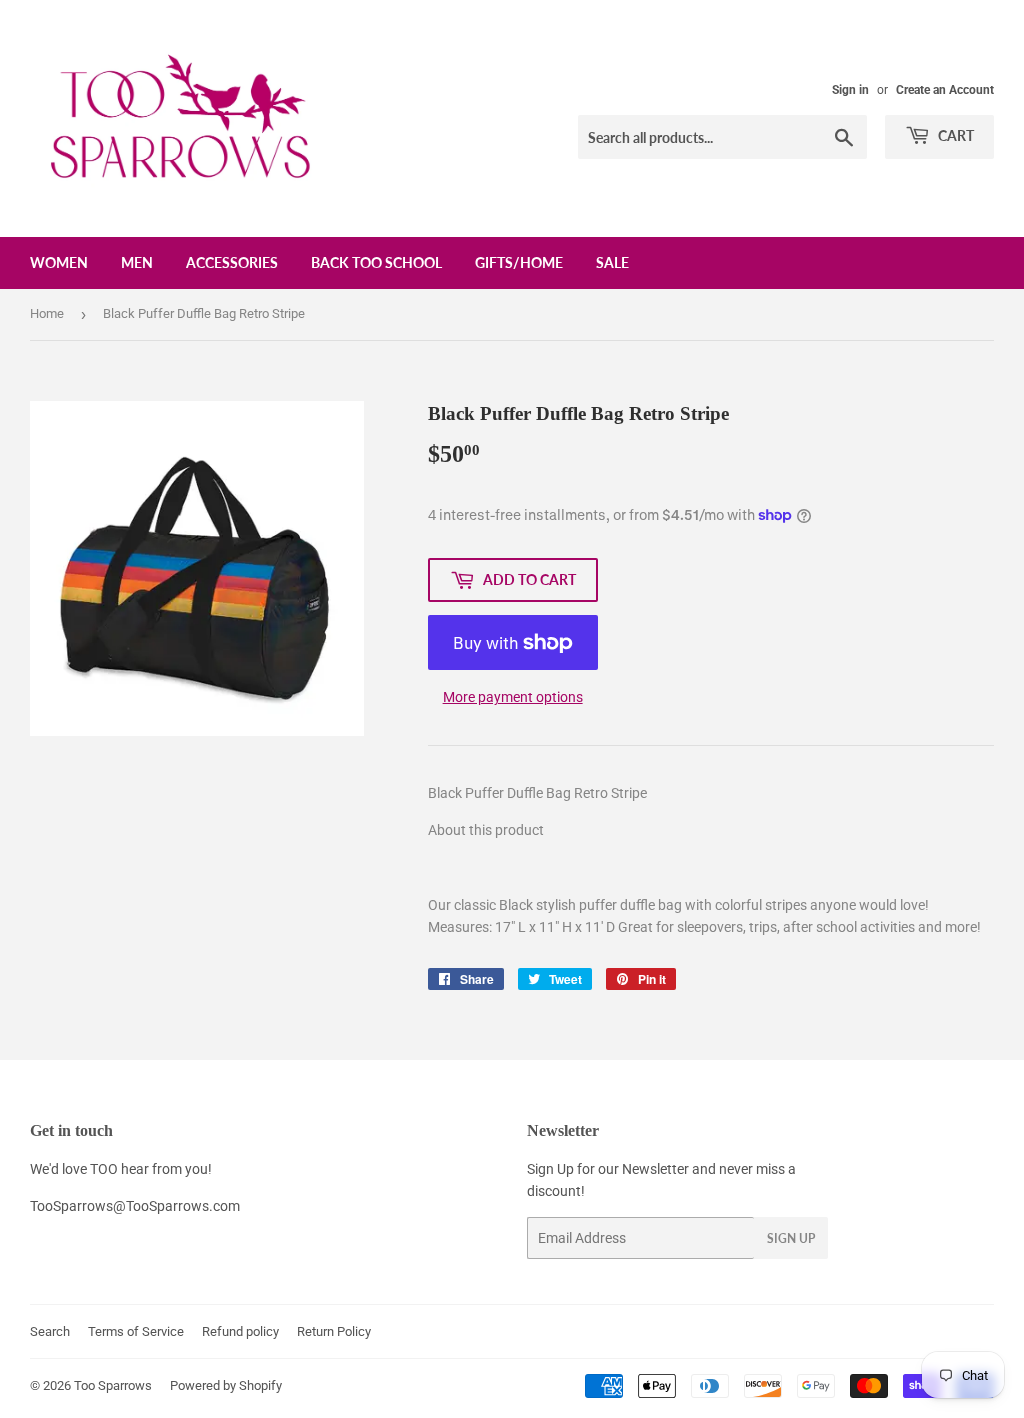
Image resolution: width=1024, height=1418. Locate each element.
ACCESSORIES (232, 262)
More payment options (513, 697)
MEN (137, 262)
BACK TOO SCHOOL (376, 262)
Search (50, 1331)
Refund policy (240, 1331)
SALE (612, 262)
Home (47, 313)
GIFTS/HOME (519, 262)
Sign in (850, 90)
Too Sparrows (113, 1385)
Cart (954, 135)
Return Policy (334, 1331)
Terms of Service (136, 1331)
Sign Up (791, 1238)
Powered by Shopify (226, 1385)
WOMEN (59, 262)
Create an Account (945, 90)
